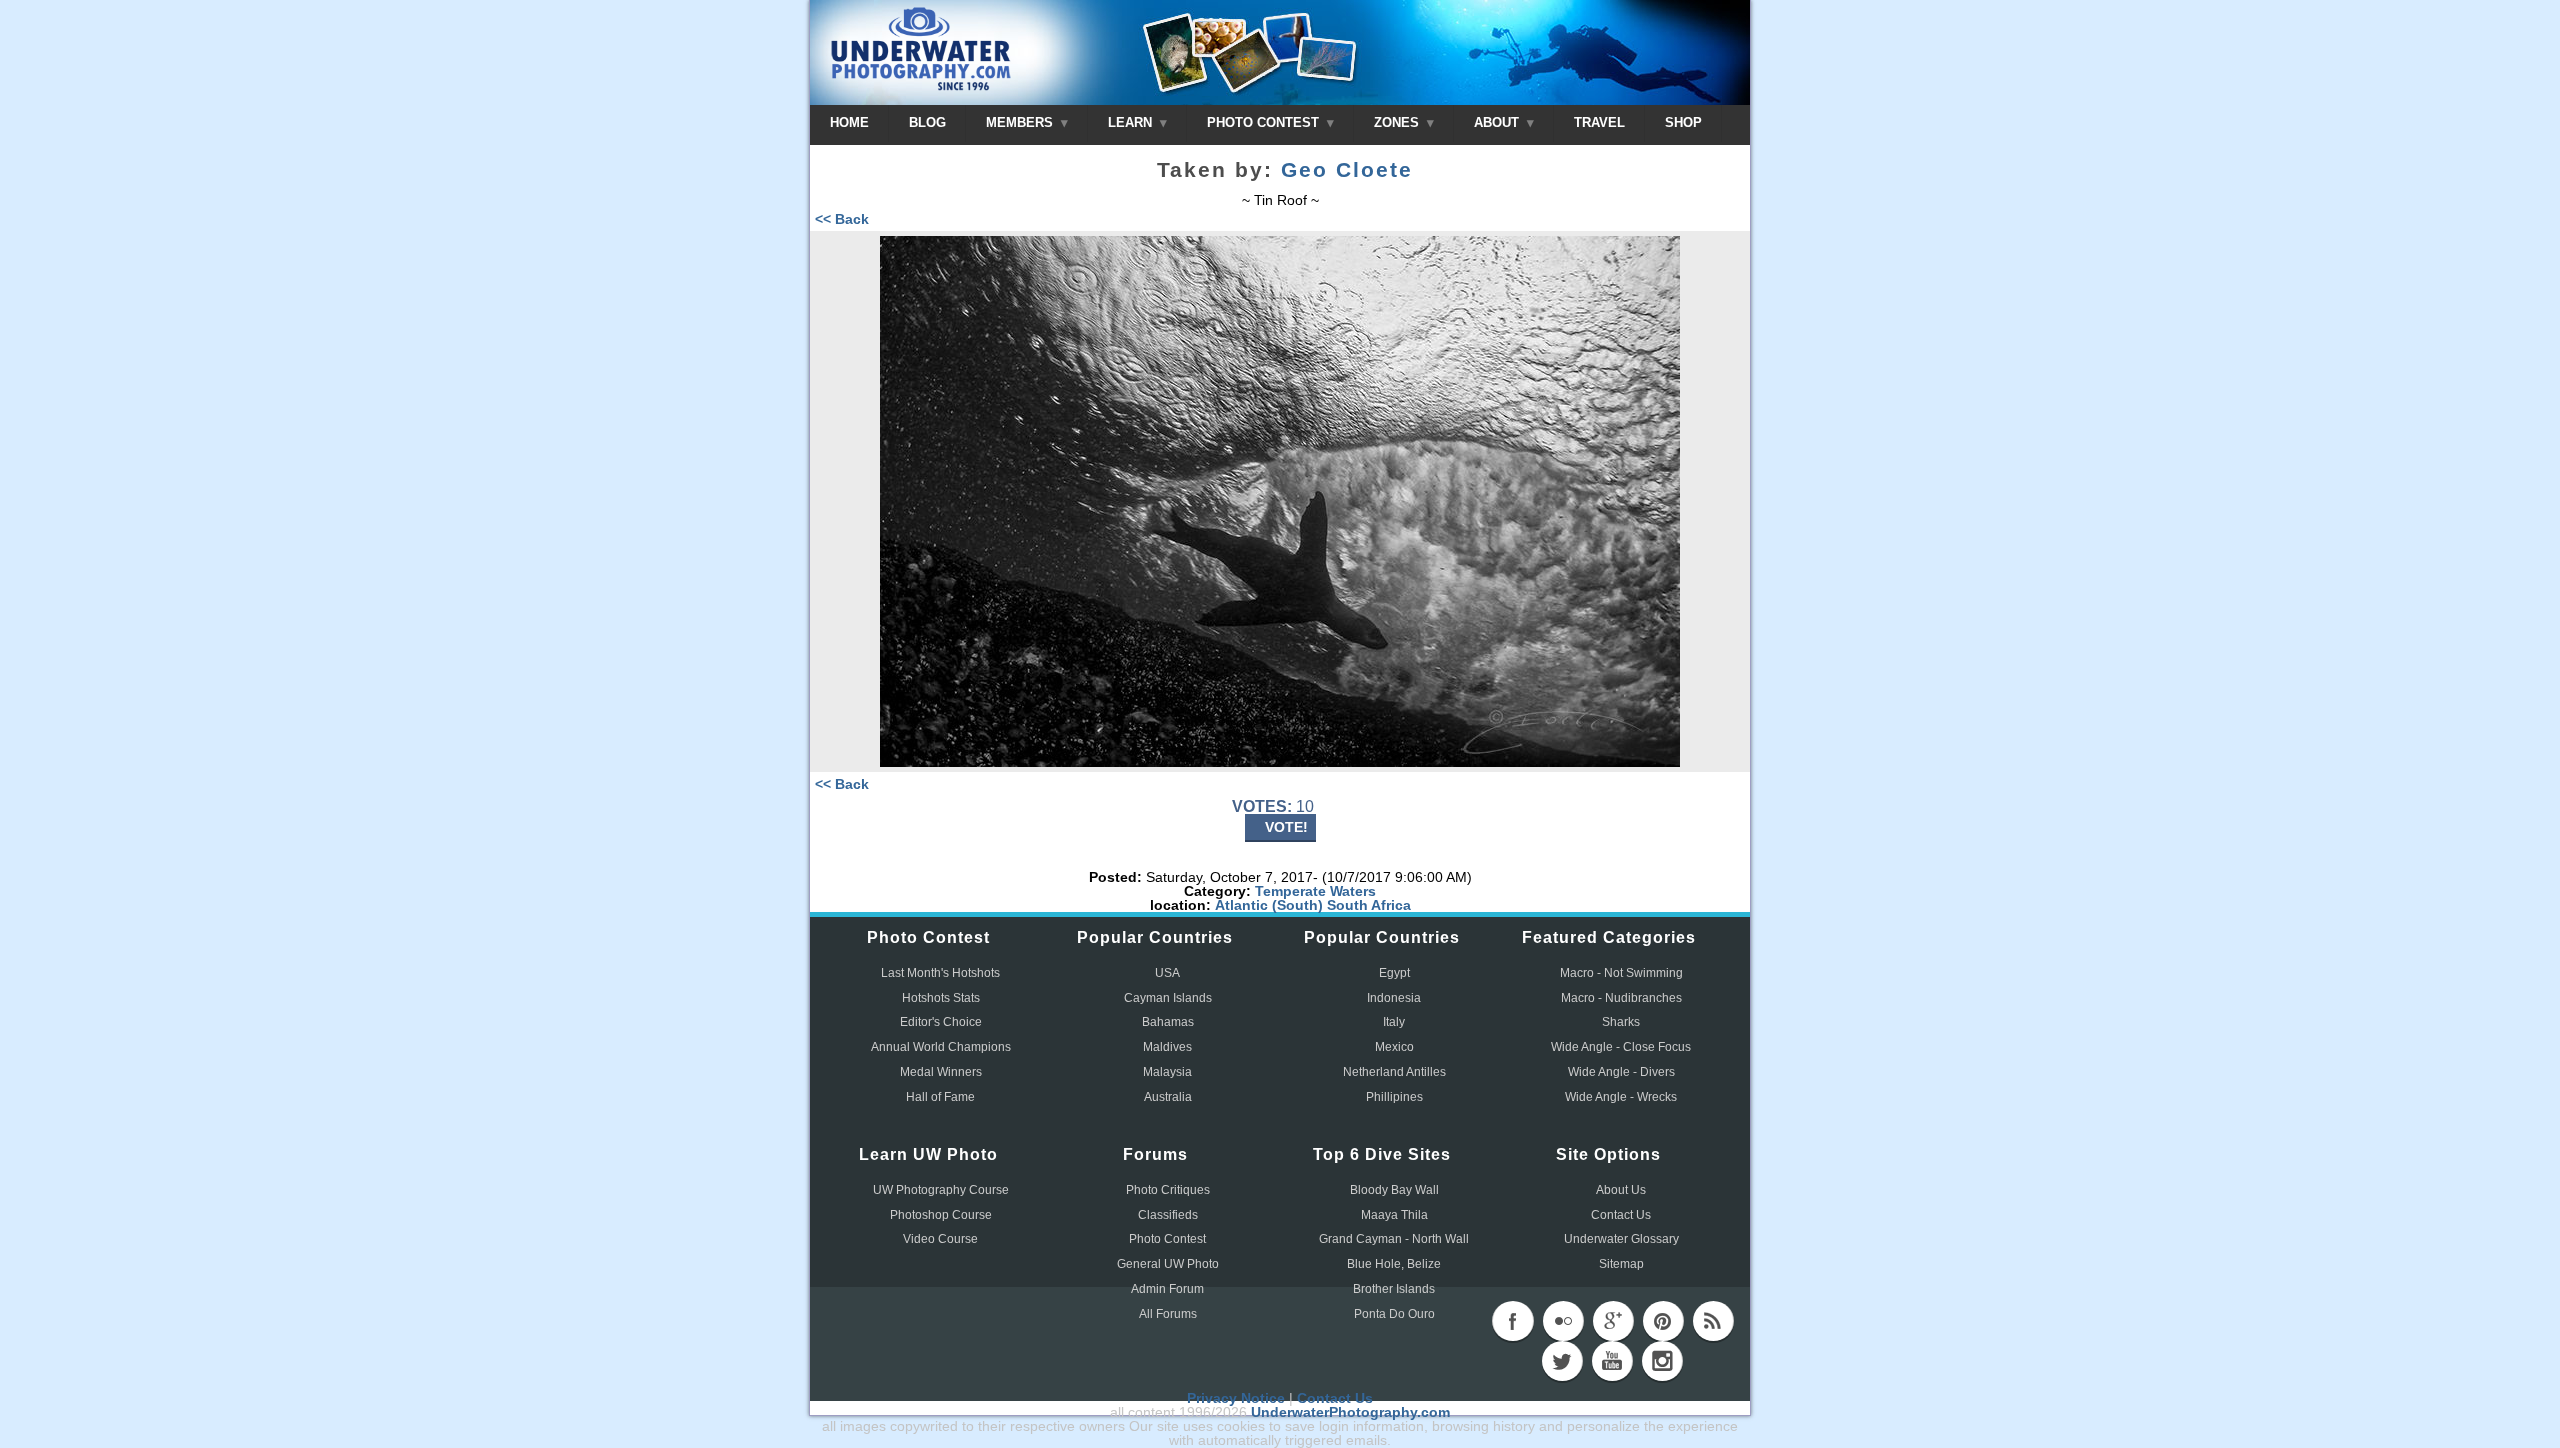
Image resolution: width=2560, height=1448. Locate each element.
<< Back (842, 219)
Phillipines (1394, 1097)
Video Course (940, 1239)
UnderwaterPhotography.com (1350, 1412)
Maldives (1167, 1047)
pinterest (1663, 1321)
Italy (1394, 1022)
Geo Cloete (1347, 170)
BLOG (927, 122)
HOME (849, 122)
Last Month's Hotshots (940, 973)
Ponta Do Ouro (1394, 1314)
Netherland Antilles (1394, 1072)
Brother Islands (1394, 1289)
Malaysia (1167, 1072)
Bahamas (1168, 1022)
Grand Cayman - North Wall (1394, 1239)
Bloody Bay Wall (1394, 1190)
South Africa (1369, 905)
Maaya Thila (1394, 1215)
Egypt (1394, 973)
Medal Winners (941, 1072)
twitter (1562, 1361)
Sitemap (1621, 1264)
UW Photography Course (941, 1190)
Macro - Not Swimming (1621, 973)
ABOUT (1498, 122)
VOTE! (1286, 827)
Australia (1168, 1097)
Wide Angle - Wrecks (1621, 1097)
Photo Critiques (1168, 1190)
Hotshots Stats (941, 998)
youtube (1612, 1361)
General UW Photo (1168, 1264)
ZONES (1398, 122)
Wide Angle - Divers (1621, 1072)
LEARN (1132, 122)
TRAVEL (1599, 122)
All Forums (1168, 1314)
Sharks (1621, 1022)
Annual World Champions (941, 1047)
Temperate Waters (1315, 891)
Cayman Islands (1168, 998)
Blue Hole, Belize (1394, 1264)
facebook (1513, 1321)
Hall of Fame (940, 1097)
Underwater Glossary (1621, 1239)
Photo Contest (1167, 1239)
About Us (1621, 1190)
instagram (1662, 1361)
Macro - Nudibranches (1621, 998)
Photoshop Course (941, 1215)
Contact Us (1621, 1215)
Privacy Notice (1236, 1398)
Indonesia (1394, 998)
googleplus (1613, 1321)
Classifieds (1168, 1215)
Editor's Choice (941, 1022)
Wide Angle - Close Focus (1621, 1047)
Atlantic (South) (1269, 905)
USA (1167, 973)
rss (1713, 1321)
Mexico (1394, 1047)
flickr (1563, 1321)
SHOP (1683, 122)
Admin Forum (1167, 1289)
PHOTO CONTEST (1265, 122)
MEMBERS (1021, 122)
